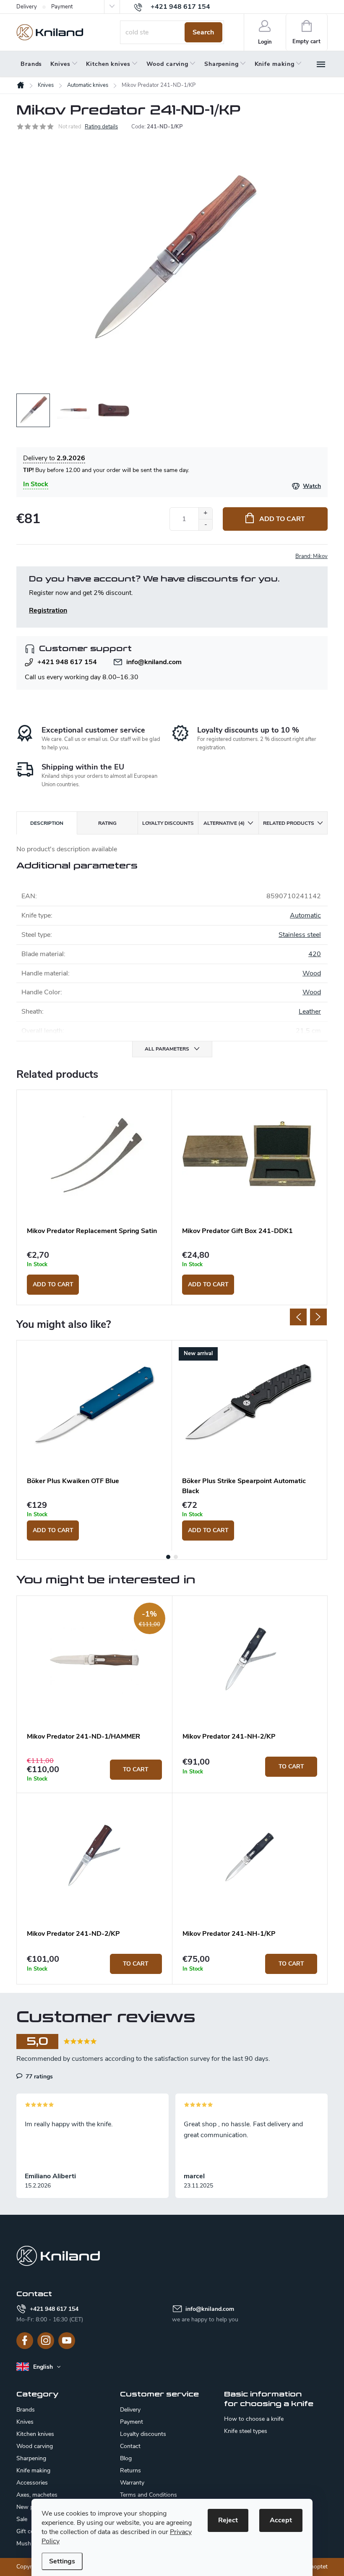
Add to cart (282, 519)
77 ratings (38, 2076)
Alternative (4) (224, 823)
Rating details (101, 127)
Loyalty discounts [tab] (168, 823)
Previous (298, 1317)
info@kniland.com (154, 662)
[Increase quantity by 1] (205, 513)
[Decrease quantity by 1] (205, 525)
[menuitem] (31, 64)
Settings (62, 2561)
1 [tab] (168, 1557)
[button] (94, 1770)
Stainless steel (300, 935)
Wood (312, 973)
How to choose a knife (254, 2419)
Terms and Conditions (149, 2495)
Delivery (27, 7)
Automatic (305, 915)
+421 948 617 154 (67, 662)
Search (203, 32)
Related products (289, 823)
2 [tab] (176, 1557)
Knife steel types (246, 2431)
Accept (281, 2520)
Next (318, 1317)
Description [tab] (47, 823)
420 (315, 954)
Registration (48, 610)
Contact (130, 2446)
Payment (62, 7)
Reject (228, 2520)
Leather (310, 1012)
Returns (130, 2470)
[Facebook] (25, 2341)
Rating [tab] (107, 823)
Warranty (132, 2483)
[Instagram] (46, 2341)
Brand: (311, 556)
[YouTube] (67, 2341)
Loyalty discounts (143, 2434)
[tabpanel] (94, 1197)
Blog (126, 2458)
